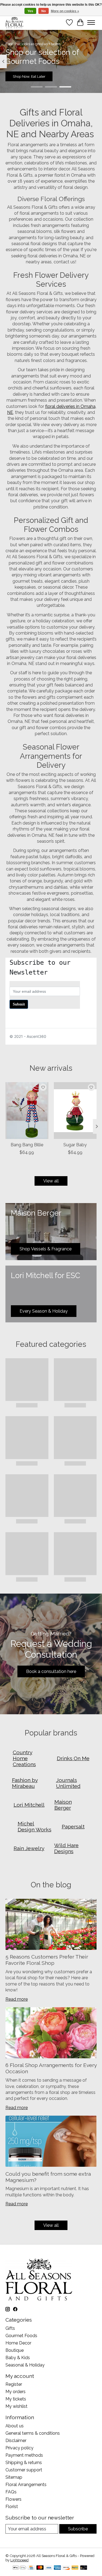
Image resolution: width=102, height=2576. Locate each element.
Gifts (10, 2328)
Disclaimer (16, 2441)
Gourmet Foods (21, 2336)
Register (14, 2384)
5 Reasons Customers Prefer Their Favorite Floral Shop (47, 1960)
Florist (12, 2507)
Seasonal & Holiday (25, 2365)
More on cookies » (65, 11)
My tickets (16, 2399)
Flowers (13, 2499)
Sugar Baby (75, 1145)
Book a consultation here (51, 1671)
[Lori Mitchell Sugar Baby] (75, 1111)
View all (51, 1181)
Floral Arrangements (26, 2485)
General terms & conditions (33, 2433)
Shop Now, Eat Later (29, 76)
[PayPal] (75, 2568)
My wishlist (16, 2406)
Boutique (15, 2350)
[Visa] (49, 2568)
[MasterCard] (40, 2568)
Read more (17, 1999)
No (44, 11)
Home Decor (18, 2343)
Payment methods (24, 2455)
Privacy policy (19, 2448)
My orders (16, 2392)
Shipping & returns (24, 2463)
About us (15, 2426)
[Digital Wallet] (19, 2568)
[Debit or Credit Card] (84, 2568)
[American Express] (57, 2568)
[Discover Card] (66, 2568)
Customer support (24, 2470)
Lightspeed (19, 2560)
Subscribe (78, 2529)
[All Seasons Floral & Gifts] (14, 22)
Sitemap (14, 2477)
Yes (30, 11)
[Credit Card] (31, 2568)
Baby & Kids (18, 2358)
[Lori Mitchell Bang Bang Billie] (27, 1111)
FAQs (11, 2492)
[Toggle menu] (91, 23)
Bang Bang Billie (27, 1145)
